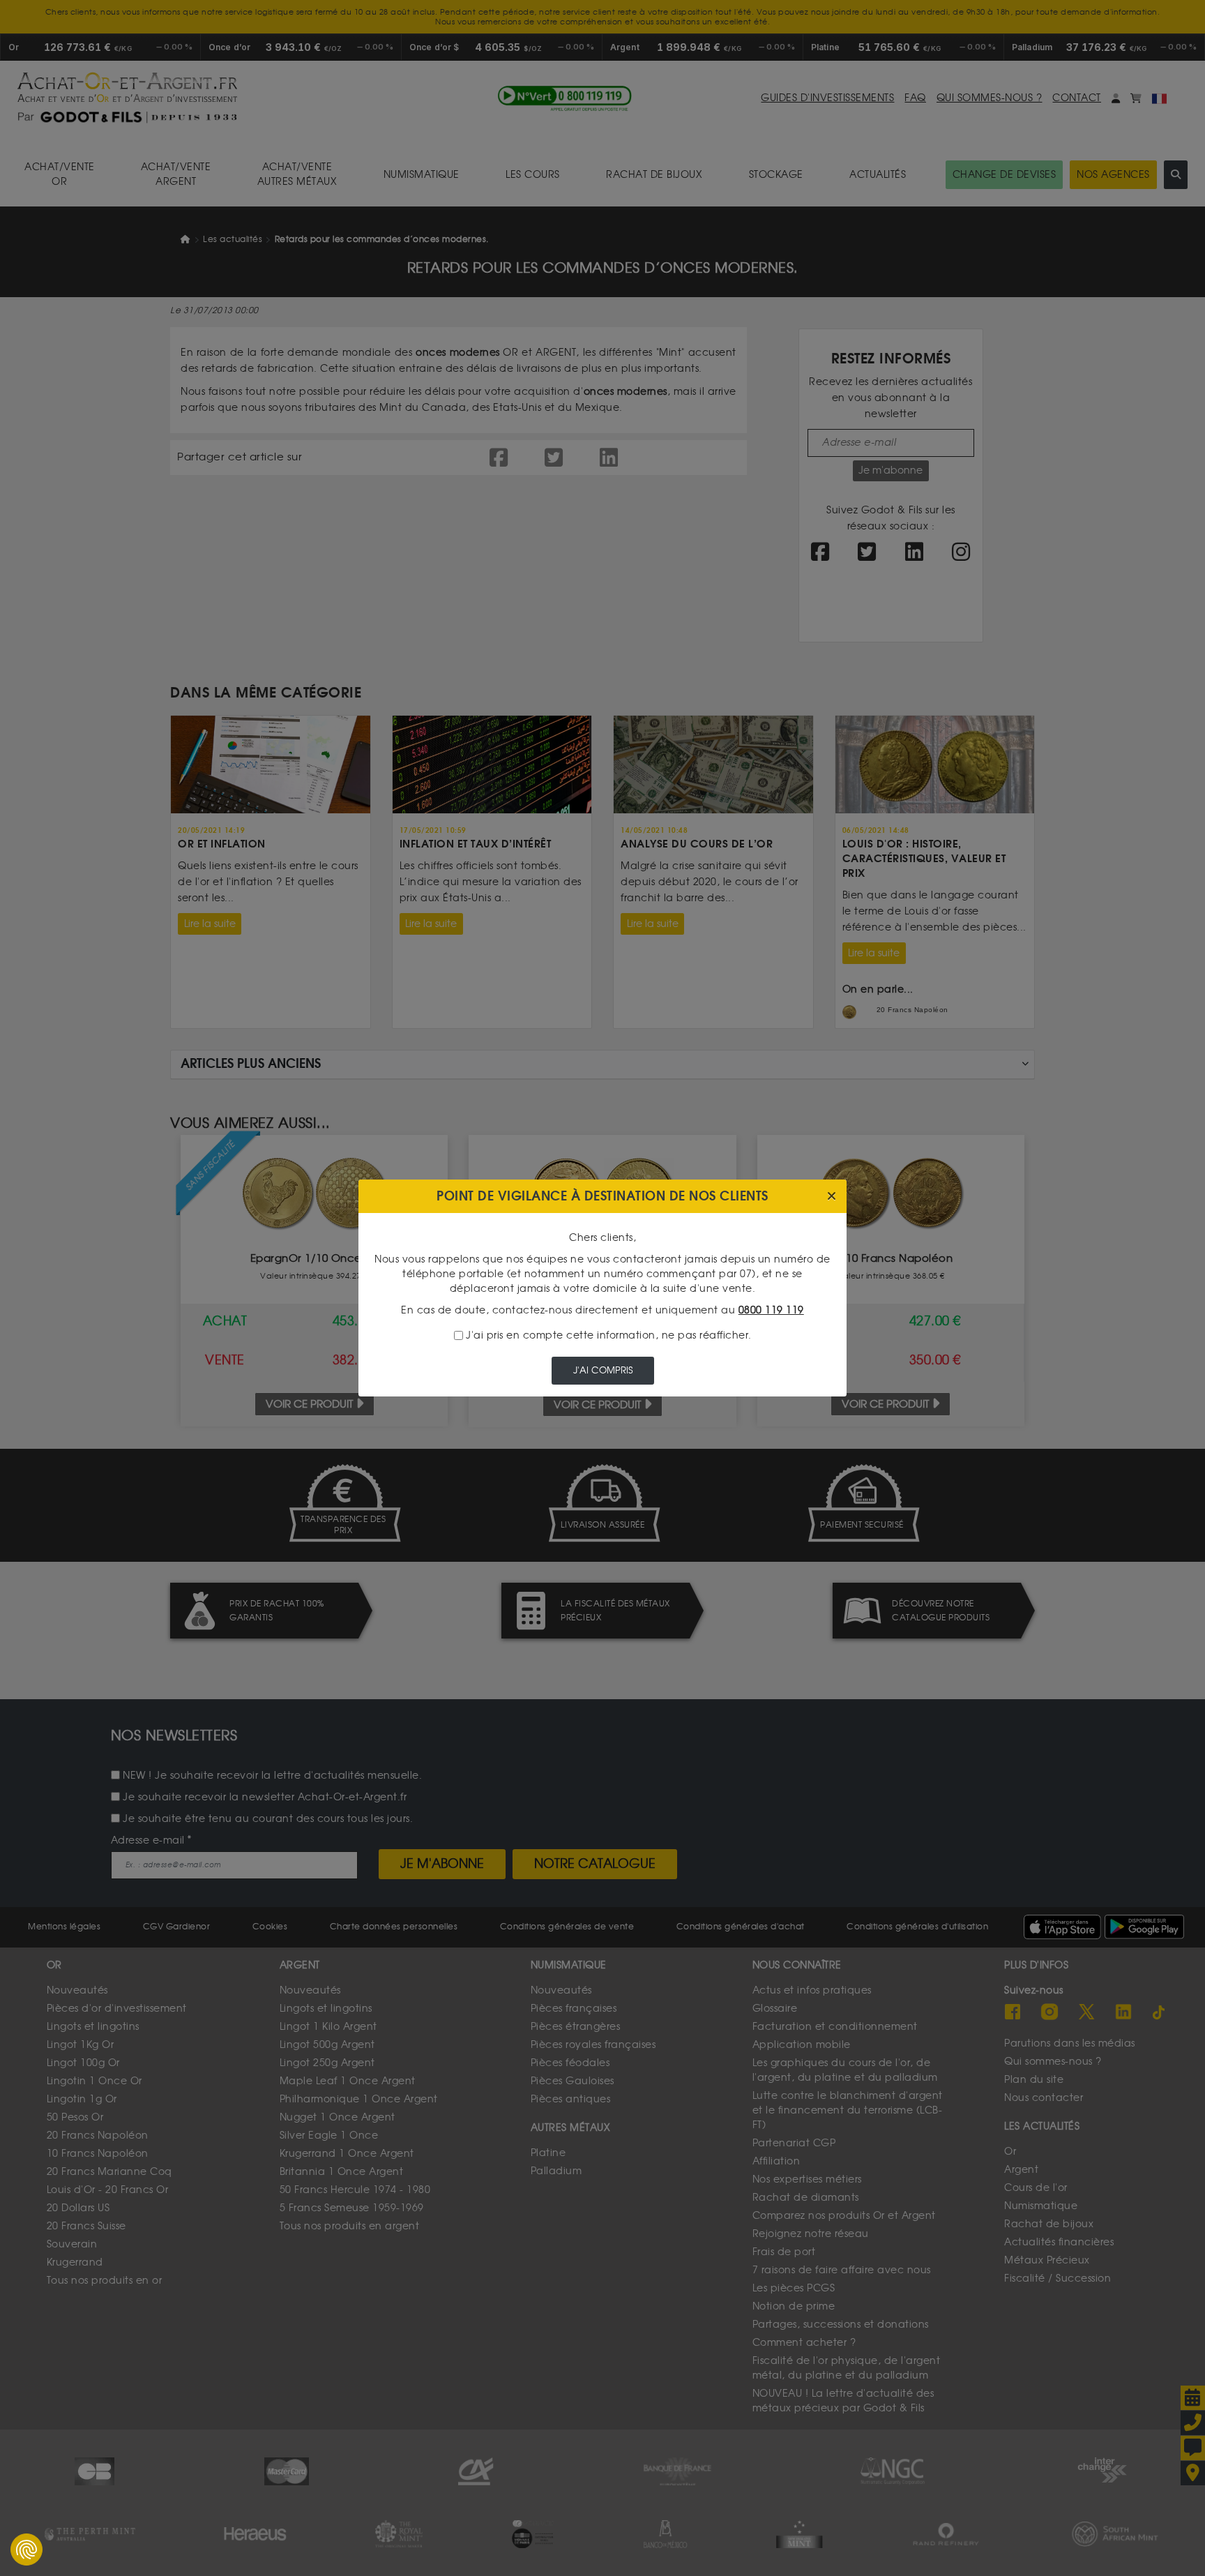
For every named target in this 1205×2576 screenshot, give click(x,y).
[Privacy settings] (26, 2549)
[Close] (832, 1197)
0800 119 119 (771, 1310)
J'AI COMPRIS (603, 1370)
